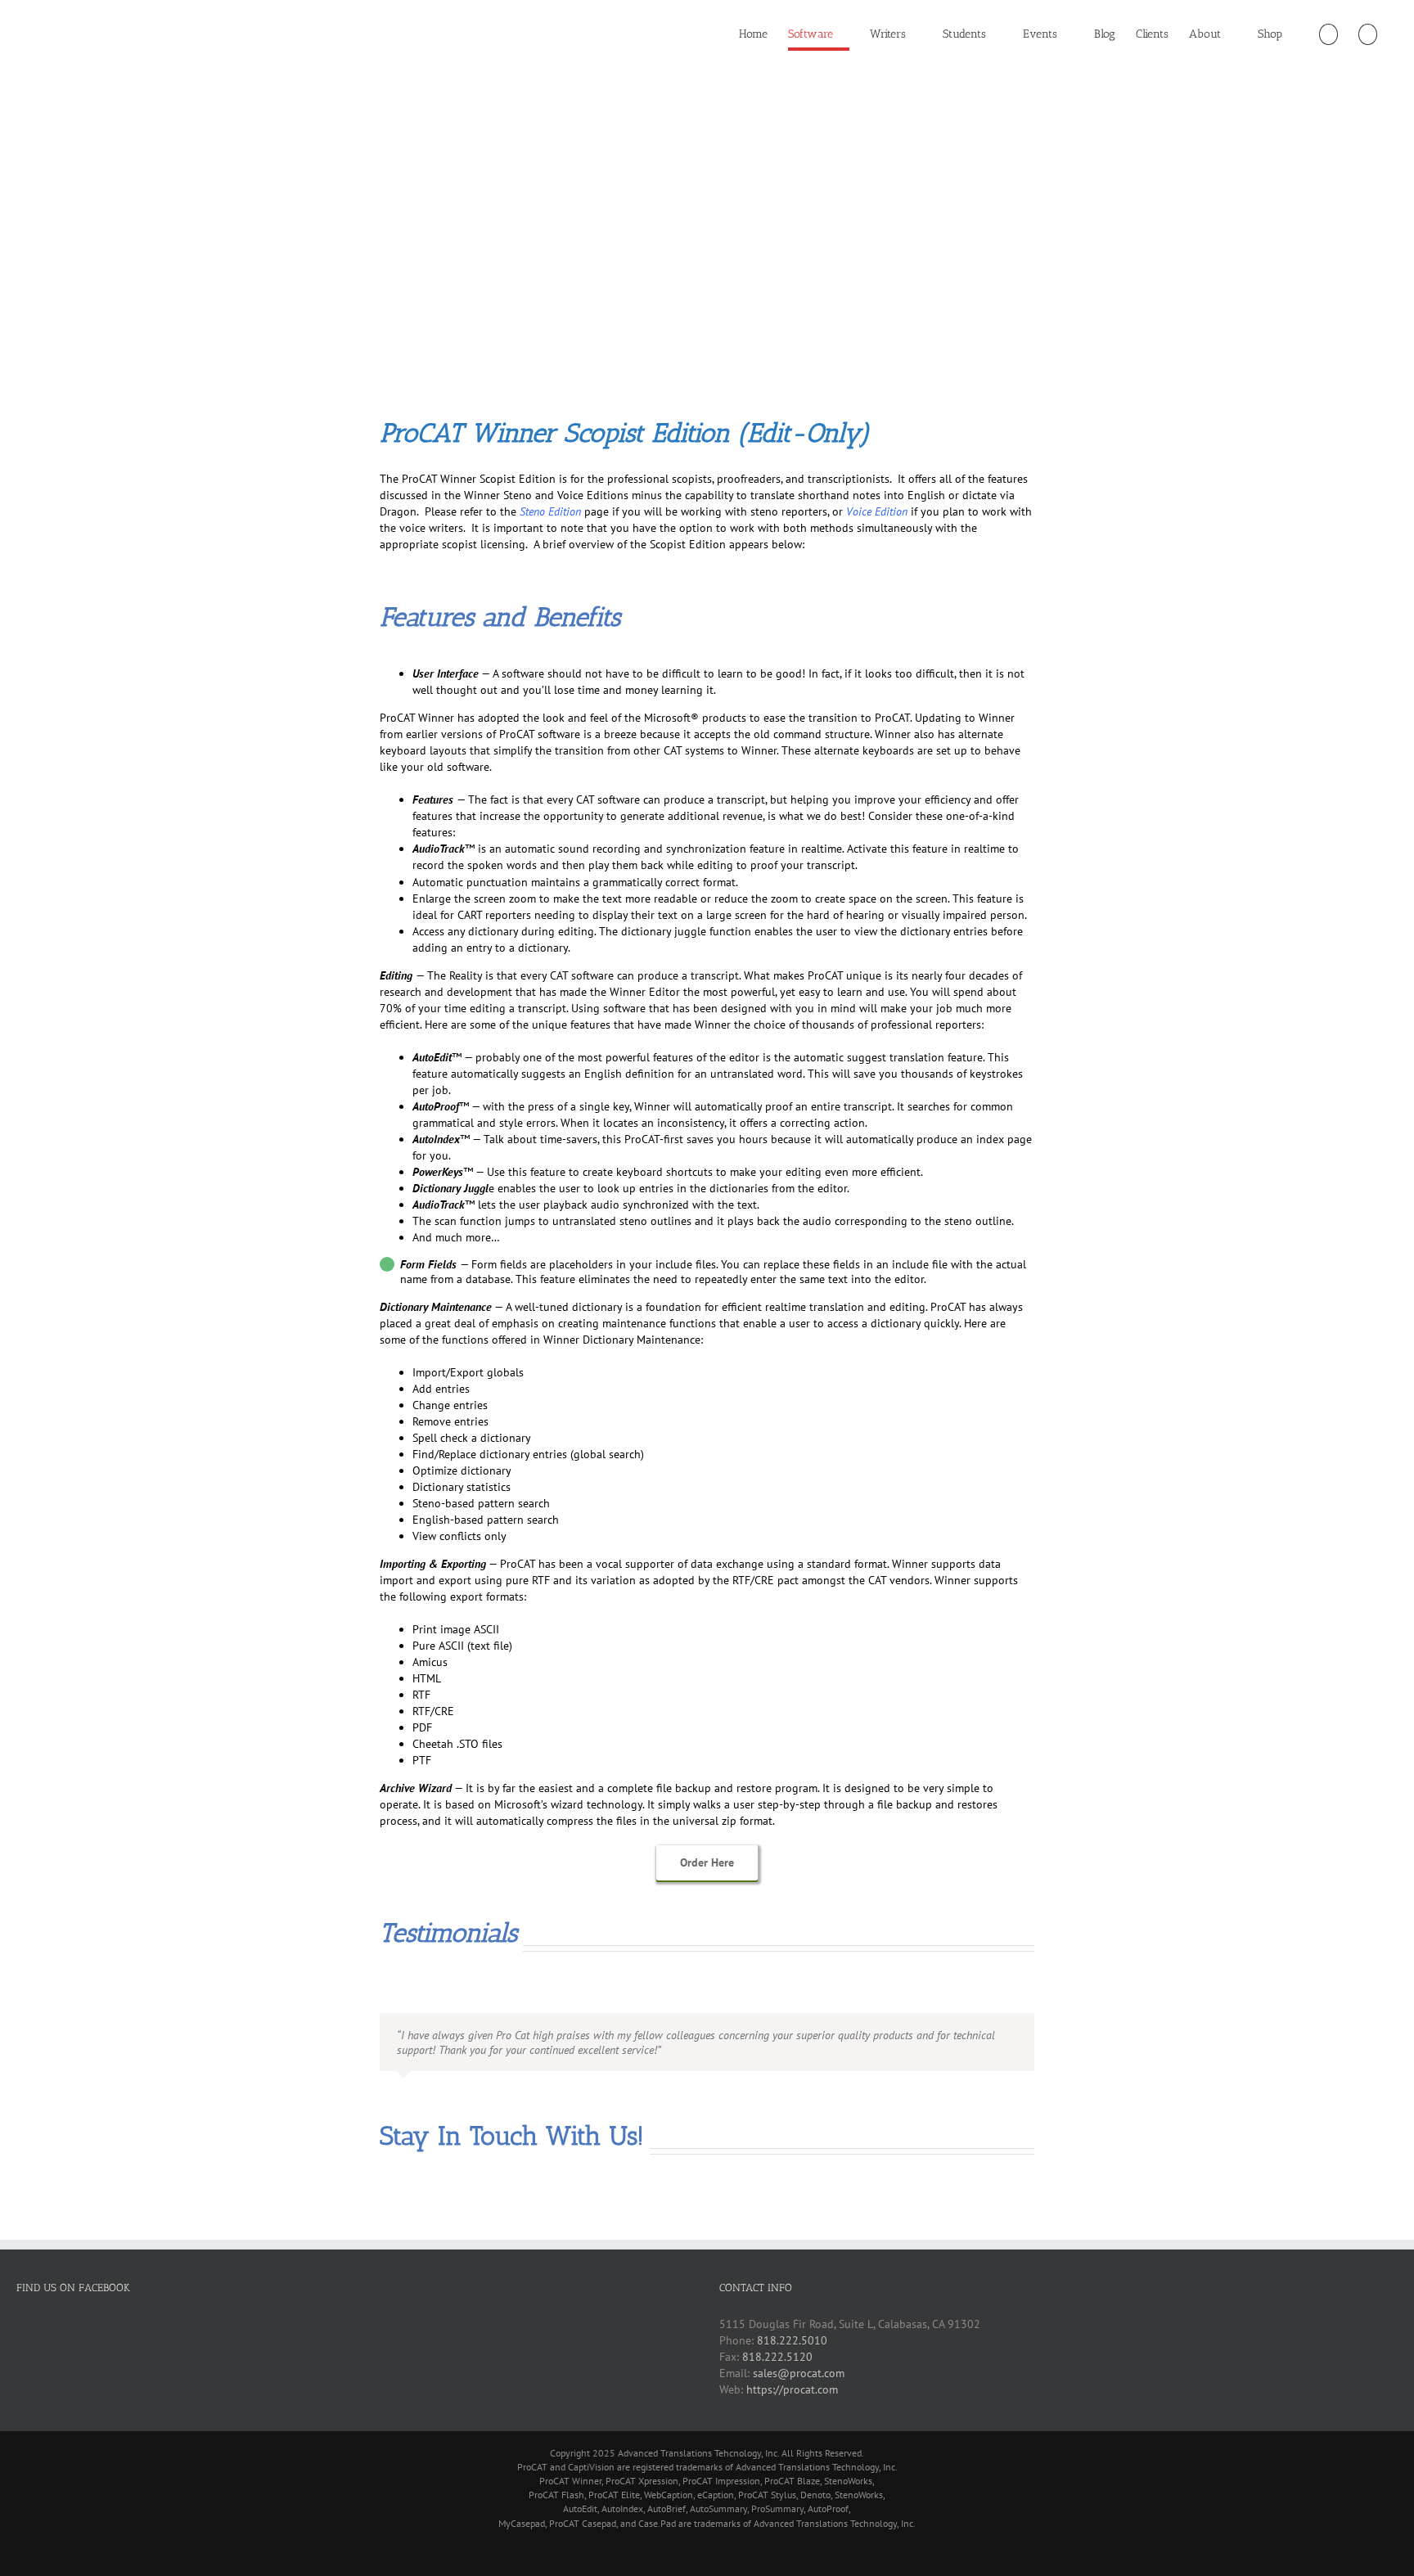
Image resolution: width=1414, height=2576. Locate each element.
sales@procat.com (799, 2373)
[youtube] (411, 2217)
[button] (1368, 34)
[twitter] (463, 2217)
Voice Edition (877, 511)
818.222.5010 (792, 2340)
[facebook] (385, 2217)
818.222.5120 (777, 2357)
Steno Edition (550, 511)
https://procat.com (792, 2389)
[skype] (437, 2217)
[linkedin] (489, 2217)
